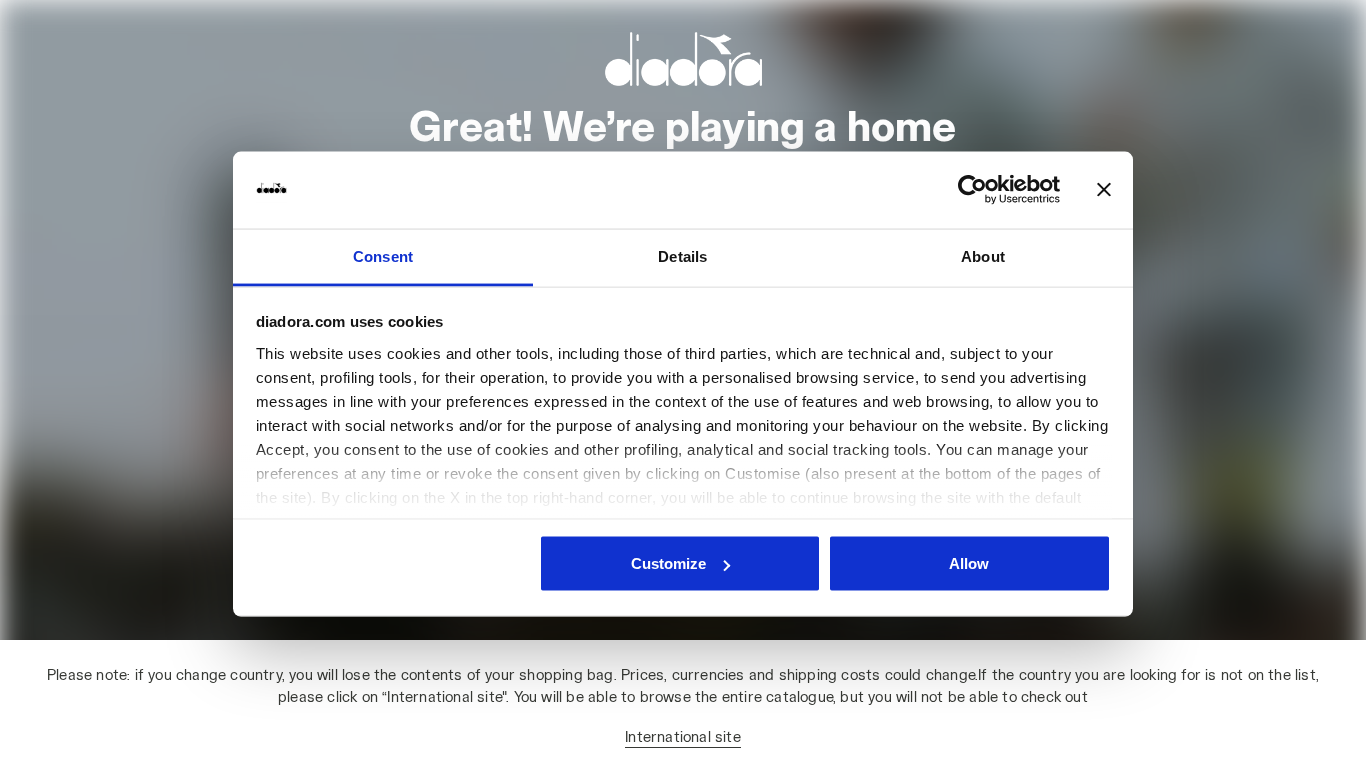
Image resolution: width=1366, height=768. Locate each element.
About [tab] (983, 255)
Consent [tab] (383, 255)
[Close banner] (1104, 190)
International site (683, 736)
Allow (969, 563)
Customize (668, 563)
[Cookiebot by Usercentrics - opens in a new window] (972, 190)
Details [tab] (682, 255)
